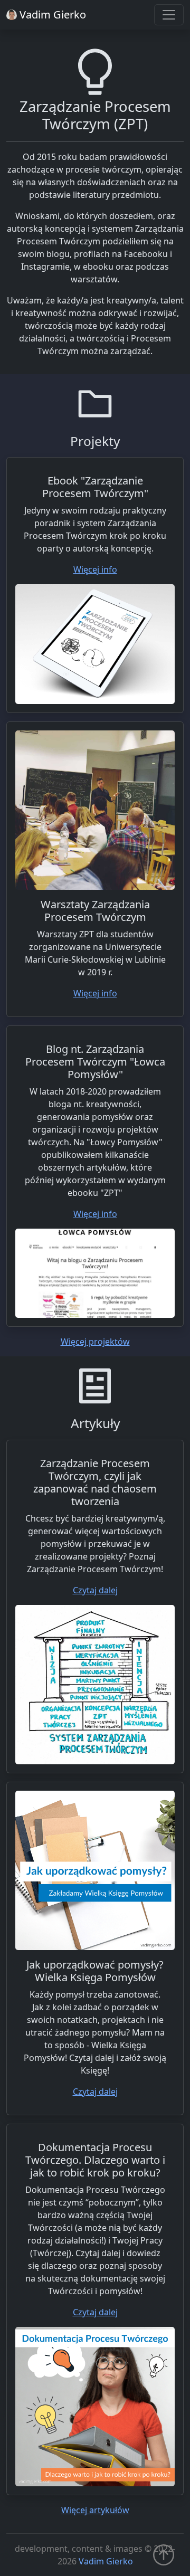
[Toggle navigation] (169, 15)
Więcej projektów (95, 1342)
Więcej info (95, 569)
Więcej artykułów (95, 2510)
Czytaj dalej (95, 1590)
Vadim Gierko (106, 2561)
